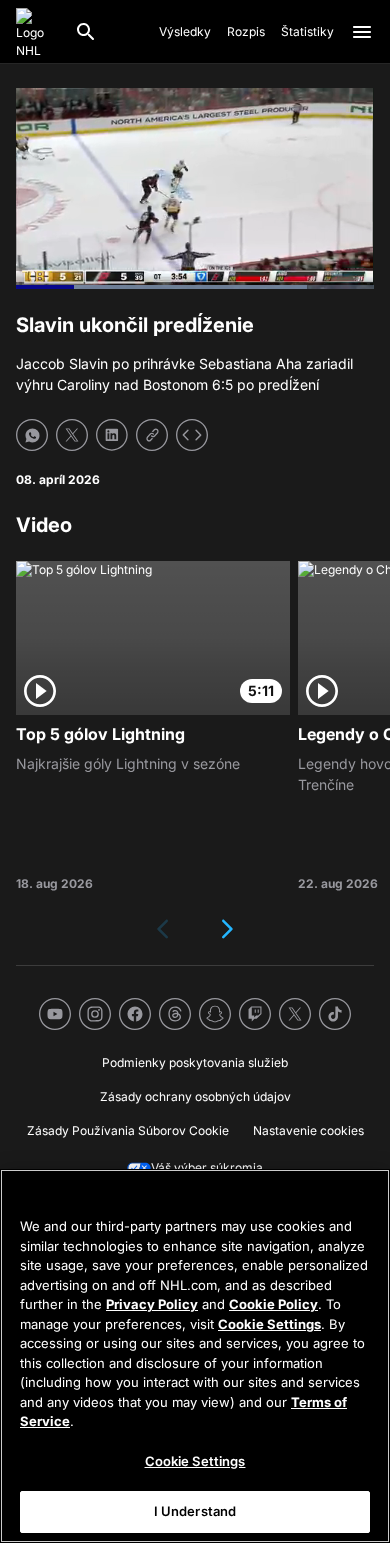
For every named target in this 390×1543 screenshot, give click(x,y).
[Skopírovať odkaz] (152, 435)
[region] (195, 1356)
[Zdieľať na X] (72, 435)
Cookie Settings (269, 1324)
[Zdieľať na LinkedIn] (112, 435)
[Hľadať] (86, 32)
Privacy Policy (152, 1304)
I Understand (195, 1511)
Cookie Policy (273, 1304)
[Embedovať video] (192, 435)
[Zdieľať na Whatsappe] (32, 435)
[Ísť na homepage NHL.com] (37, 32)
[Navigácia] (362, 32)
